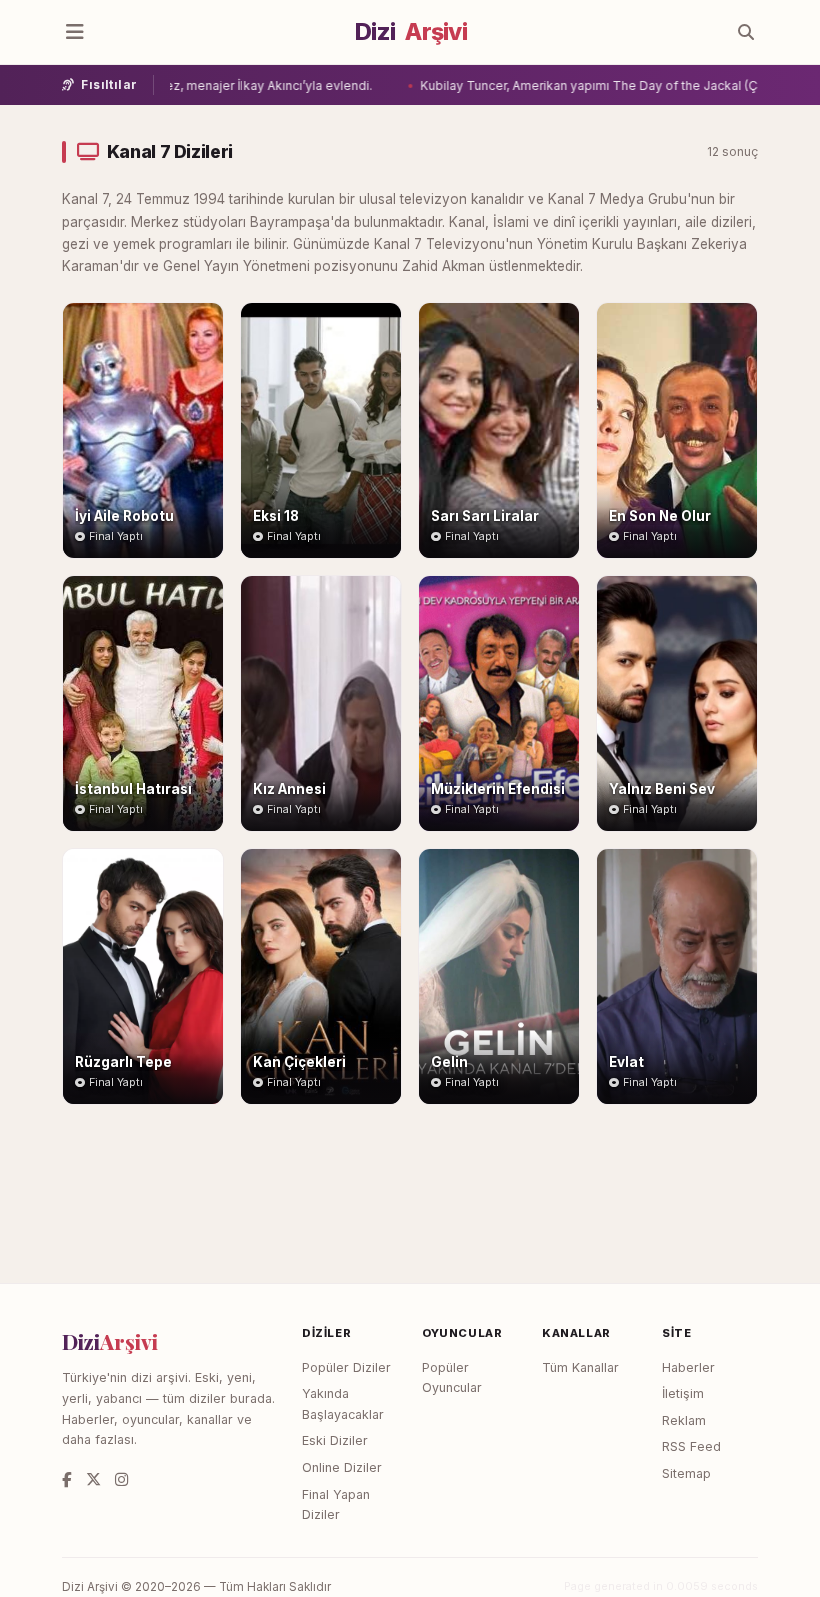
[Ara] (746, 32)
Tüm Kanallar (580, 1367)
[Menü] (75, 32)
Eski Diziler (335, 1440)
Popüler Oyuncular (452, 1378)
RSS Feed (691, 1446)
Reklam (684, 1420)
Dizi (411, 32)
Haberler (688, 1367)
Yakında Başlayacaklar (343, 1404)
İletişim (683, 1393)
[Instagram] (121, 1479)
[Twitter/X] (93, 1479)
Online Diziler (342, 1467)
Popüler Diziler (346, 1367)
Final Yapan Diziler (336, 1505)
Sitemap (686, 1473)
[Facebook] (67, 1479)
